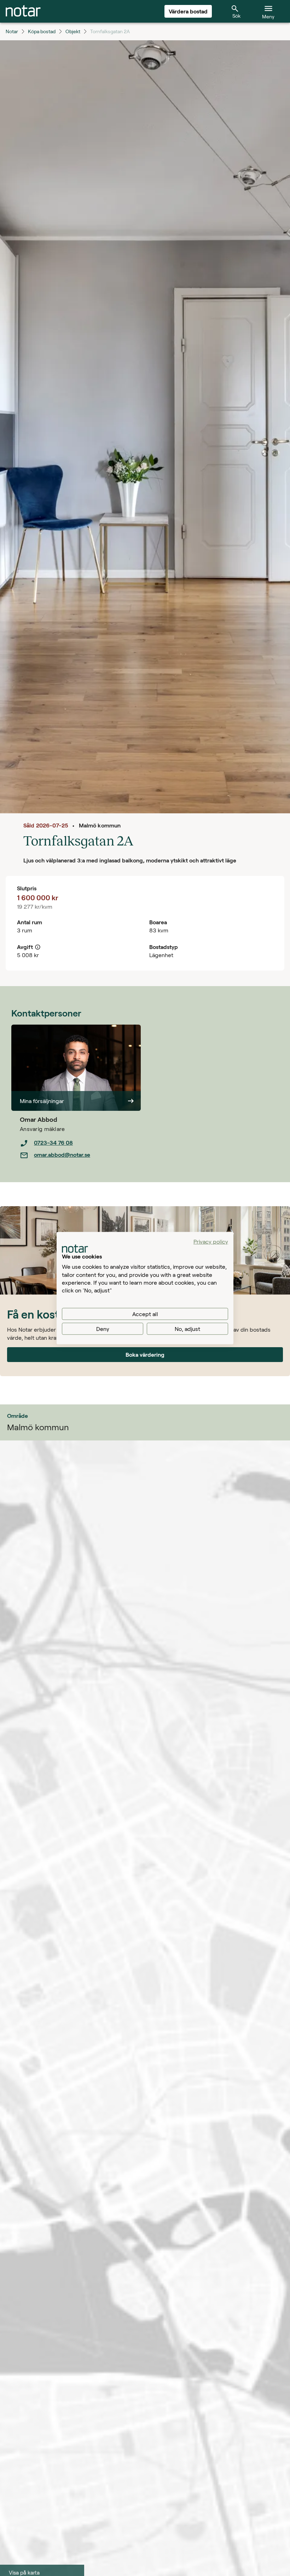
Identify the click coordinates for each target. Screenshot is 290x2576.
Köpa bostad (42, 31)
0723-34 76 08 (53, 1142)
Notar (12, 31)
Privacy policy (211, 1241)
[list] (80, 1149)
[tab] (23, 11)
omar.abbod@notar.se (62, 1154)
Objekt (73, 31)
